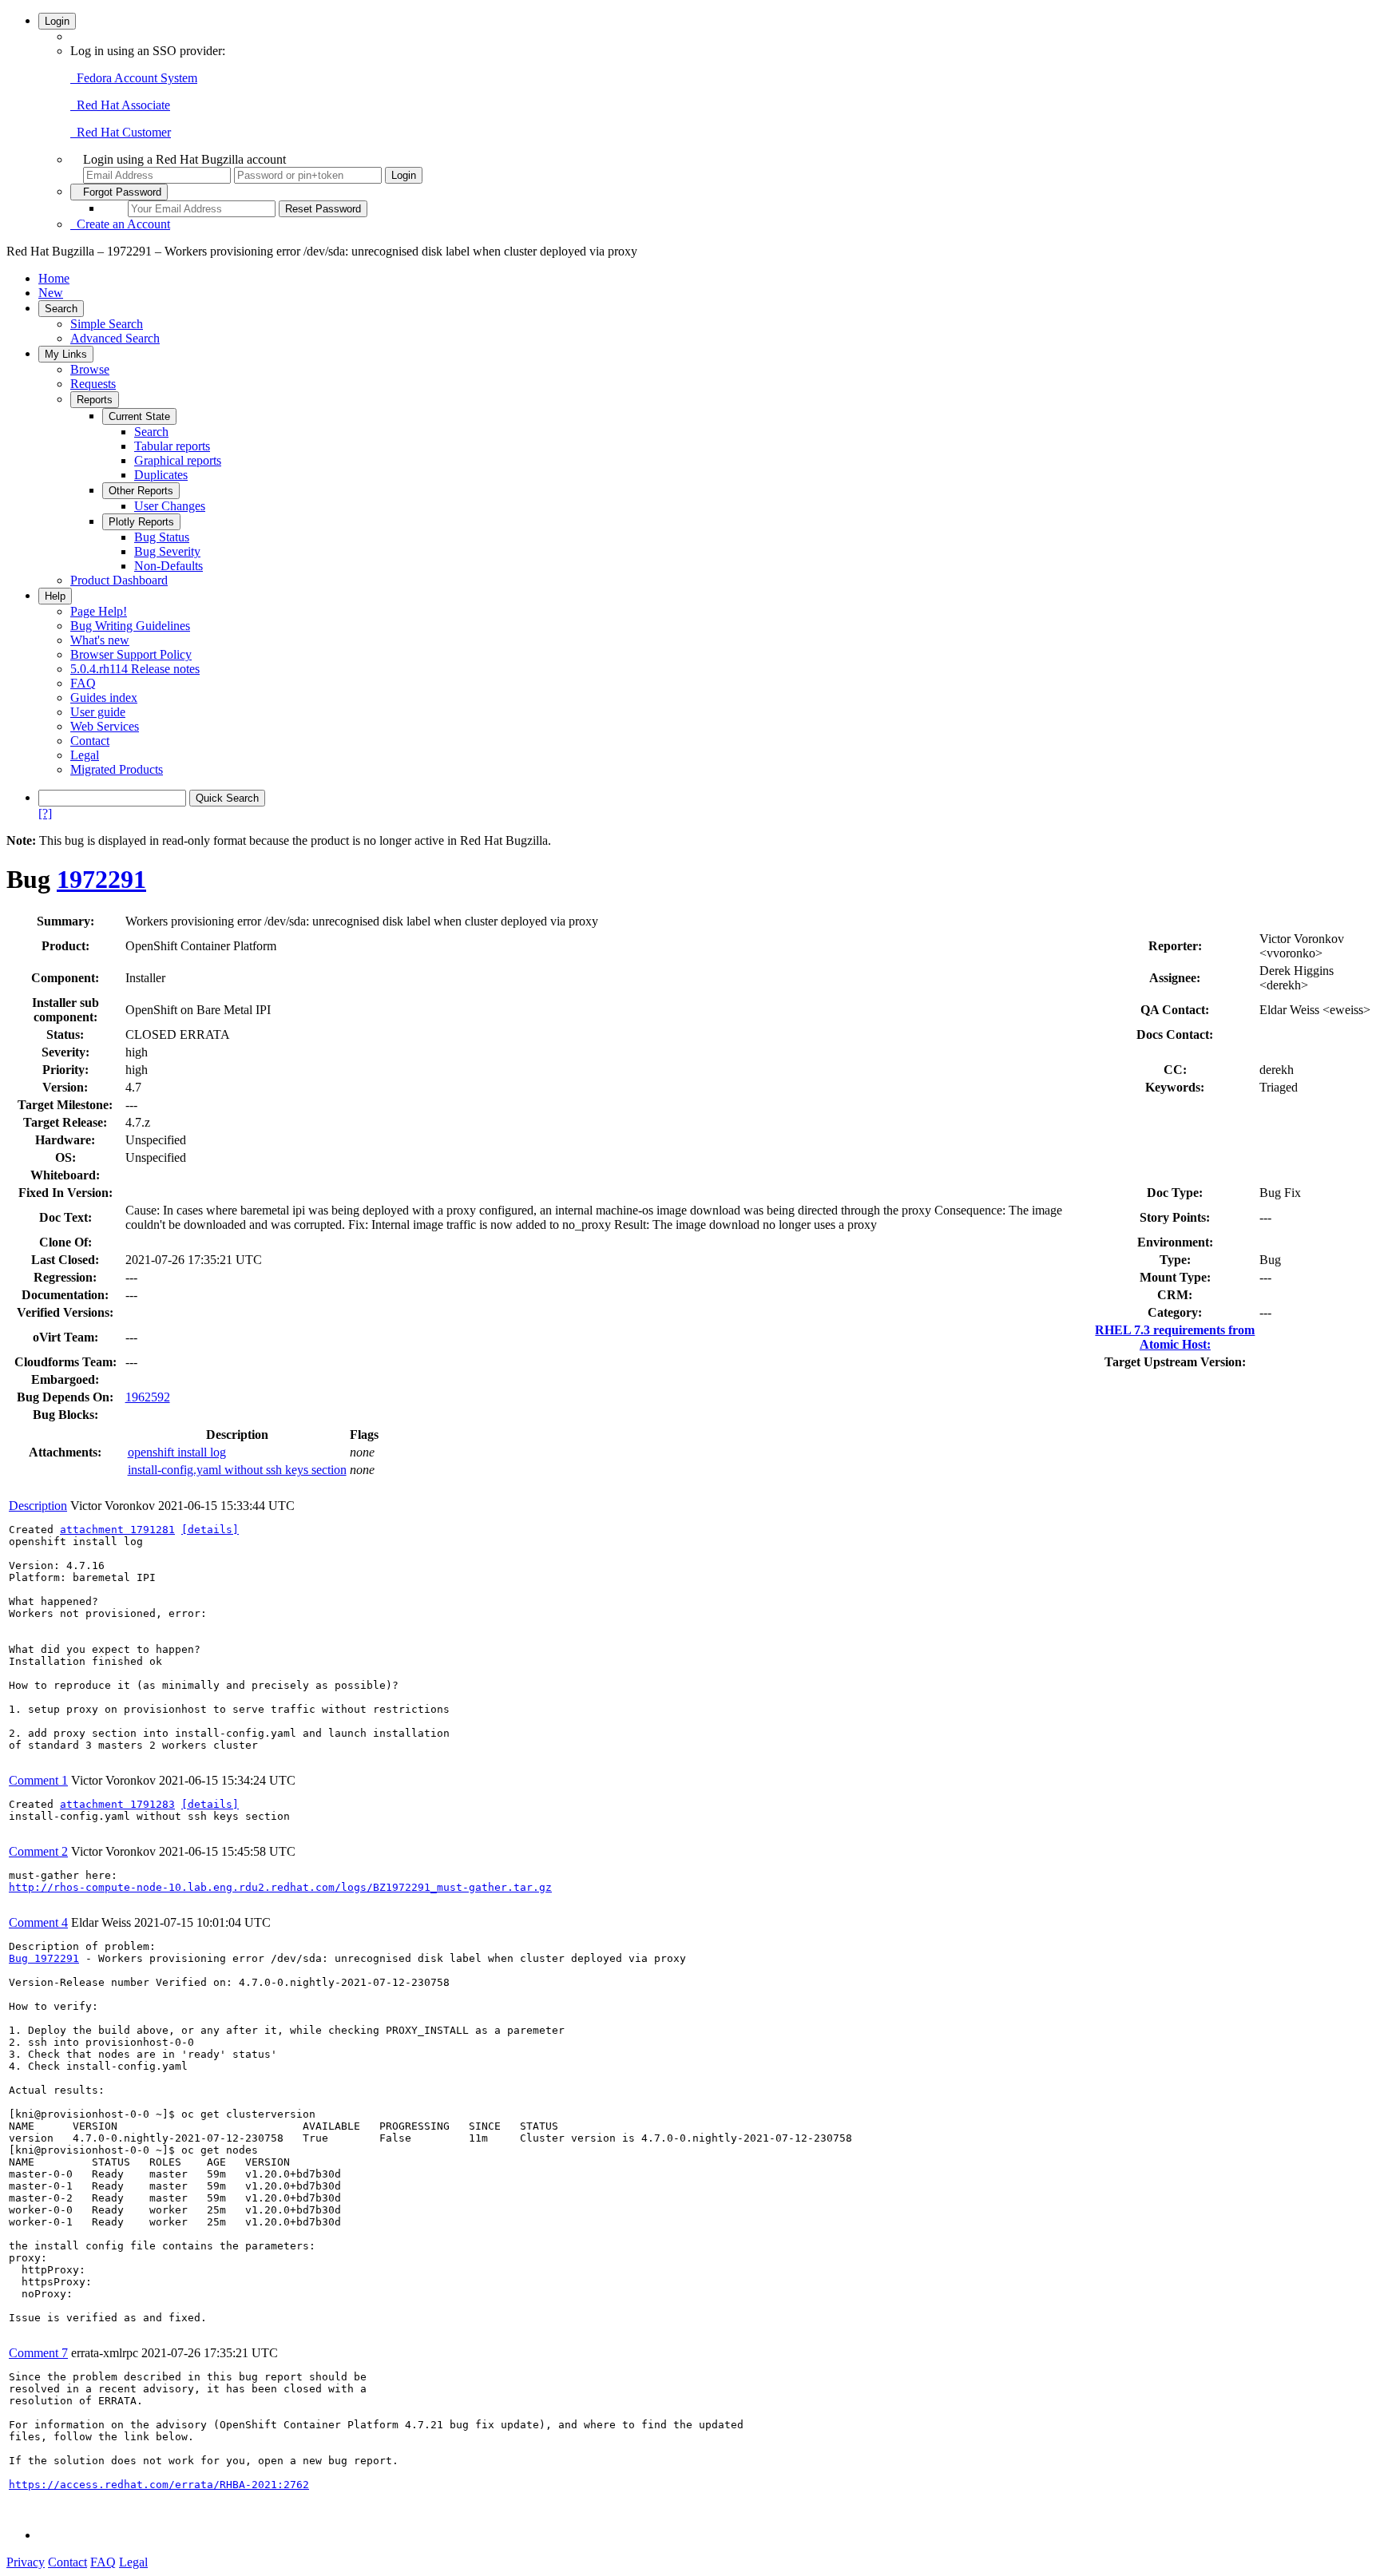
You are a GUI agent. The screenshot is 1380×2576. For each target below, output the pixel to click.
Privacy (26, 2562)
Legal (85, 755)
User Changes (170, 506)
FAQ (83, 683)
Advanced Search (115, 338)
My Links (66, 354)
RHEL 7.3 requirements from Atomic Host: (1175, 1337)
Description (38, 1506)
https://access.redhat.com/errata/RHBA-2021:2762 (159, 2485)
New (51, 293)
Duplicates (161, 475)
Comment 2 (38, 1851)
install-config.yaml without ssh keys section (237, 1470)
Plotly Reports (141, 522)
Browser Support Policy (131, 654)
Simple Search (107, 324)
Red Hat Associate (120, 105)
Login (57, 21)
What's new (100, 640)
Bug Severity (167, 551)
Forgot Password (119, 192)
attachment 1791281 (117, 1530)
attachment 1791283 (117, 1804)
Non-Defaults (169, 566)
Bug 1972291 (44, 1958)
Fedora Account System (134, 78)
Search (61, 309)
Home (54, 278)
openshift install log (177, 1452)
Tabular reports (172, 446)
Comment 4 (38, 1922)
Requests (93, 384)
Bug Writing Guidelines (130, 626)
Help (55, 596)
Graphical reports (178, 460)
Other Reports (141, 491)
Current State (139, 416)
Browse (90, 369)
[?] (45, 813)
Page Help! (99, 611)
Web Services (105, 726)
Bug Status (162, 537)
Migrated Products (117, 769)
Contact (90, 741)
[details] (210, 1530)
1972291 (101, 879)
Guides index (104, 698)
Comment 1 (38, 1780)
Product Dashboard (119, 580)
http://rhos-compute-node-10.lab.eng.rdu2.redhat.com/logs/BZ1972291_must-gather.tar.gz (280, 1887)
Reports (95, 400)
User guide (98, 712)
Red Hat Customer (121, 132)
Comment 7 (38, 2353)
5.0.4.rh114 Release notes (135, 669)
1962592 (148, 1397)
